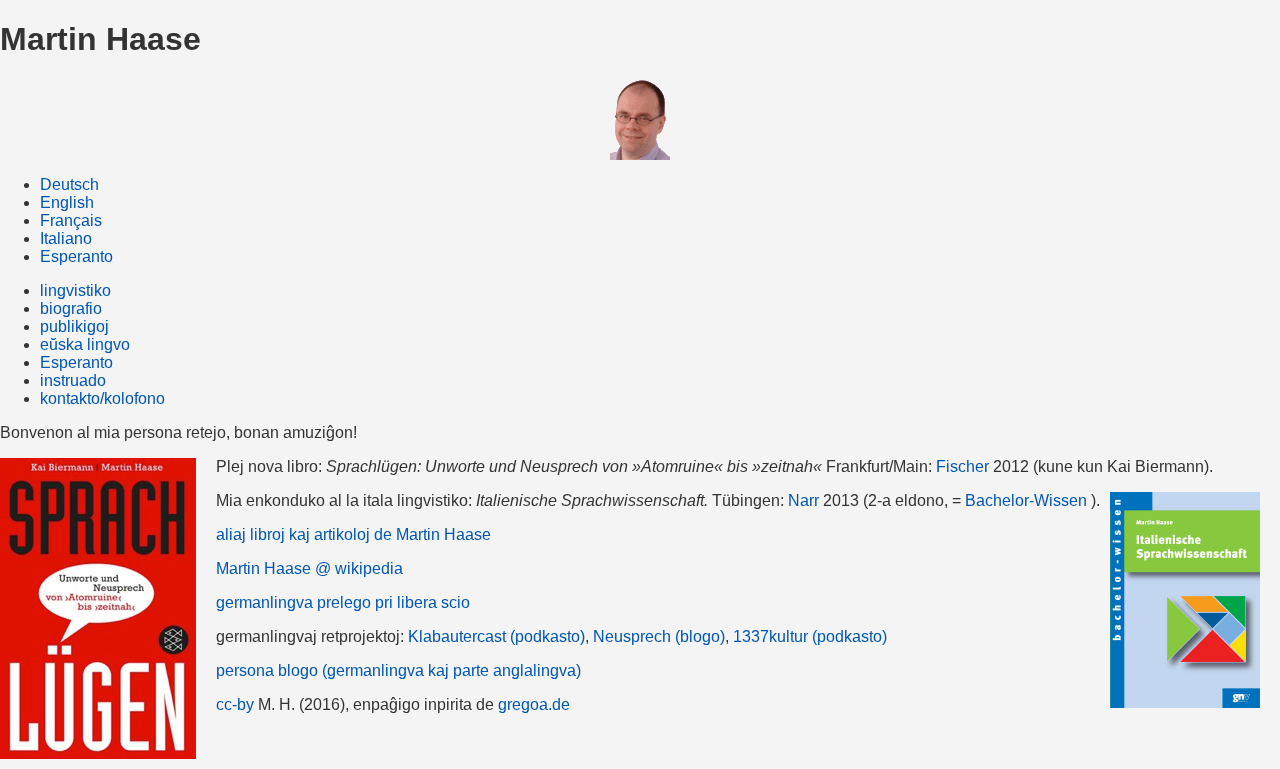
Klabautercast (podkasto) (496, 636)
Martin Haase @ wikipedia (309, 568)
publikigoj (74, 326)
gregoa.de (534, 704)
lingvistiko (75, 290)
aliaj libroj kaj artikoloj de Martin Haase (353, 534)
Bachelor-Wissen (1026, 500)
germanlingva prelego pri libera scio (343, 602)
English (67, 202)
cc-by (235, 704)
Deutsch (69, 184)
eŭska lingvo (85, 344)
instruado (73, 380)
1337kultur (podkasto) (810, 636)
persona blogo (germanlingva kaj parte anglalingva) (398, 670)
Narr (803, 500)
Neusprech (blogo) (659, 636)
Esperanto (76, 256)
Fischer (962, 466)
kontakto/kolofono (102, 398)
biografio (71, 308)
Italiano (66, 238)
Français (71, 220)
